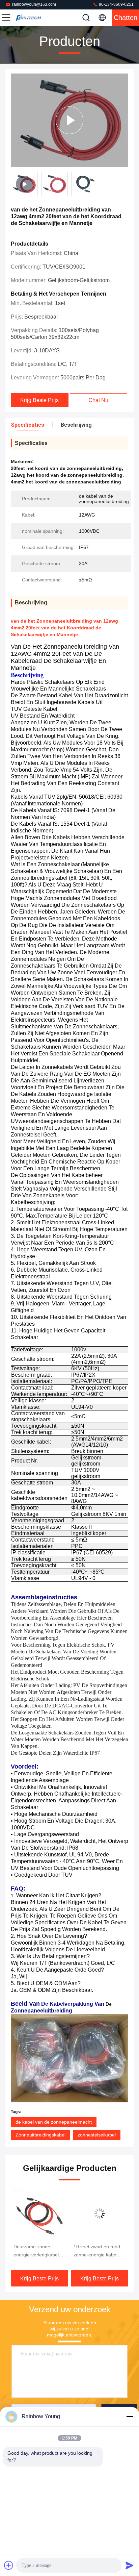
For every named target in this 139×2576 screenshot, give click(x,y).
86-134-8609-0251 (116, 4)
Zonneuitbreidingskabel (40, 2135)
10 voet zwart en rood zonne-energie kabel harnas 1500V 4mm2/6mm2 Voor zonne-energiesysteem (38, 2251)
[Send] (130, 2565)
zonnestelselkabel (97, 2135)
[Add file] (9, 2565)
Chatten (126, 18)
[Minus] (130, 2417)
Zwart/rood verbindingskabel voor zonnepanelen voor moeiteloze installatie (97, 2251)
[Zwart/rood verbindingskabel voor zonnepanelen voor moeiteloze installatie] (100, 2214)
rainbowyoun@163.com (34, 4)
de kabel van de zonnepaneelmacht (54, 2122)
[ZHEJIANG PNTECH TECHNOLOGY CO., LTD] (28, 18)
